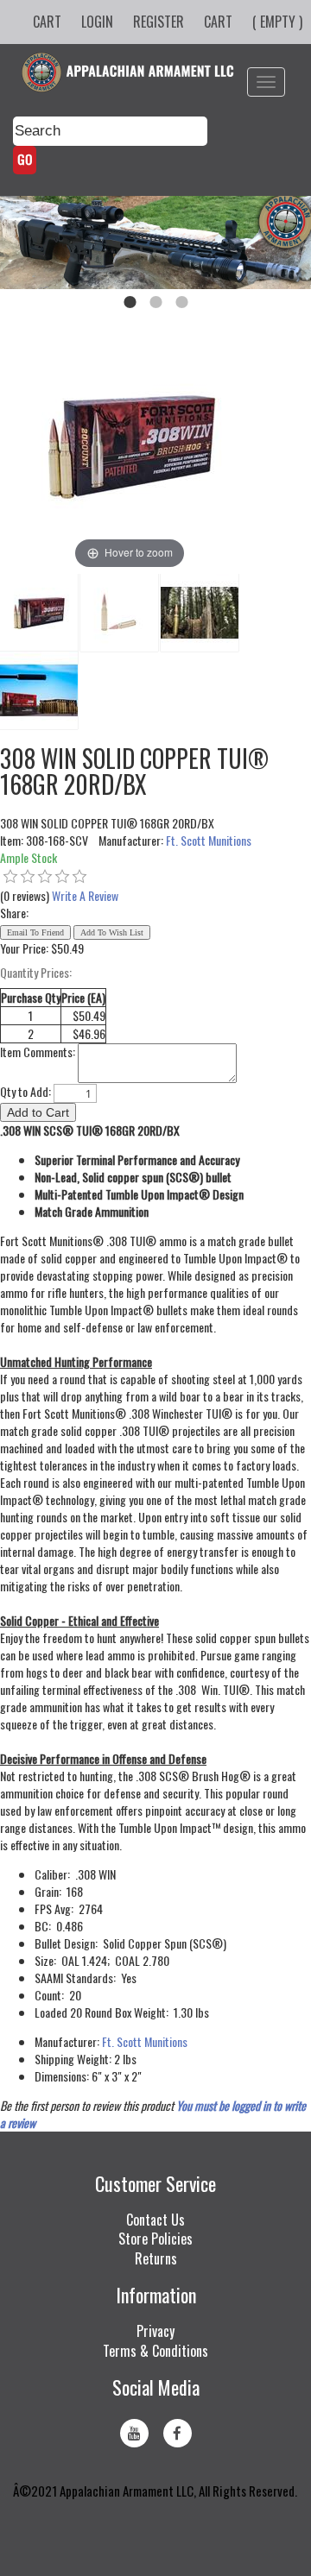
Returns (156, 2258)
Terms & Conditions (155, 2351)
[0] (10, 877)
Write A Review (85, 895)
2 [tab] (155, 302)
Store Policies (155, 2239)
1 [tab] (130, 302)
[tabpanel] (155, 242)
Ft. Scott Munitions (209, 840)
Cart (47, 22)
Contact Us (155, 2220)
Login (97, 22)
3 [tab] (181, 302)
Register (159, 22)
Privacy (155, 2331)
